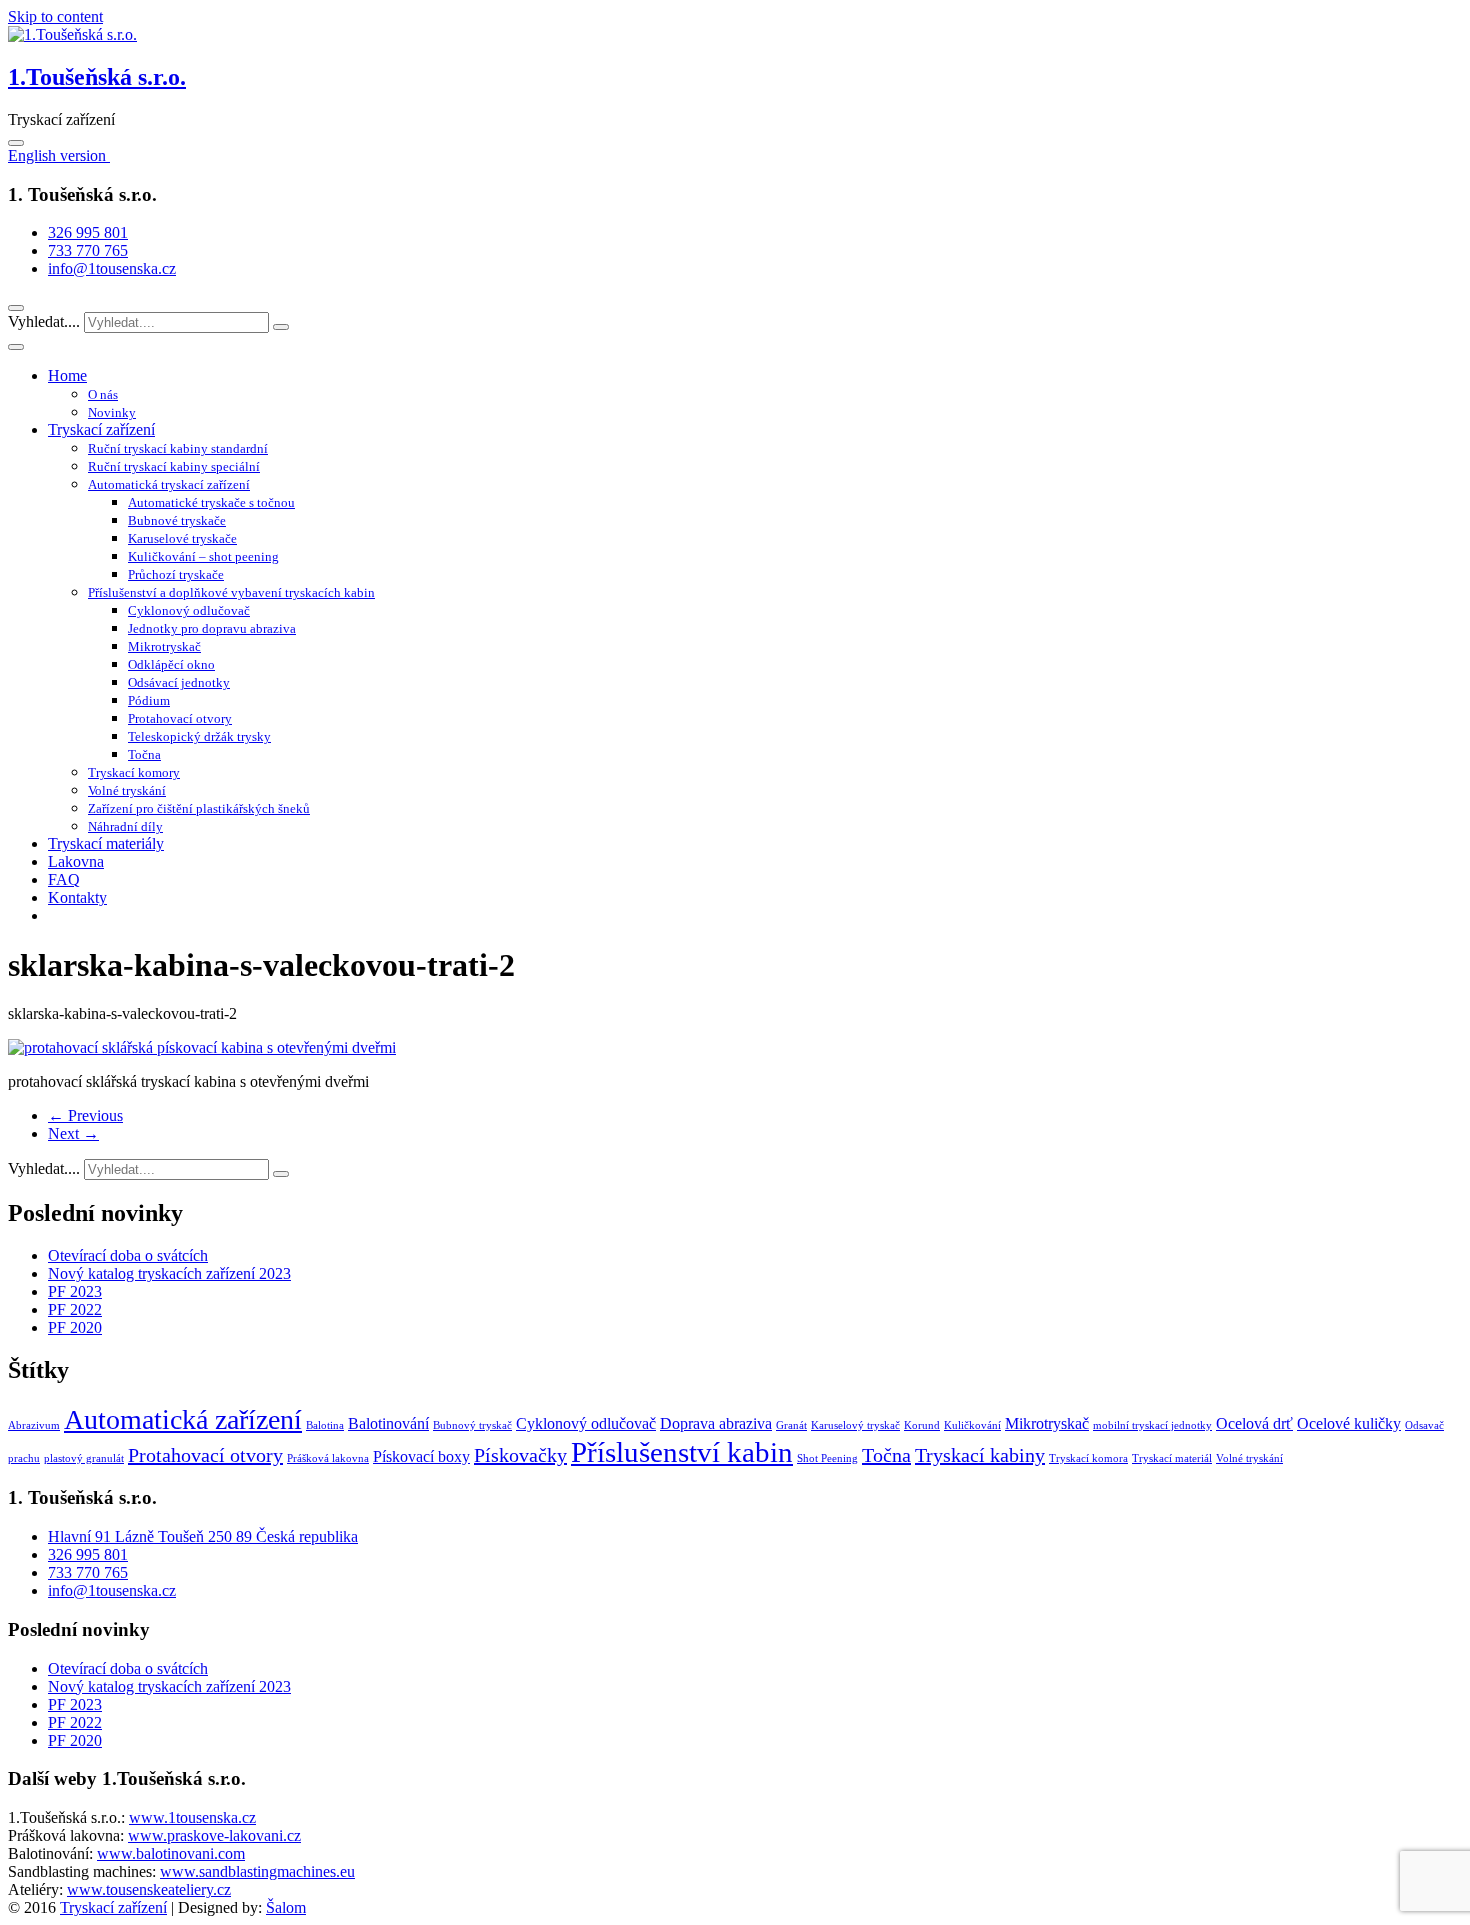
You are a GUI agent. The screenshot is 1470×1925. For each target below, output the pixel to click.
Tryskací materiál (1172, 1458)
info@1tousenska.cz (112, 268)
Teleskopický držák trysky (199, 736)
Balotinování (388, 1424)
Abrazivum (34, 1425)
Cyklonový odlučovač (189, 610)
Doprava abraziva (716, 1424)
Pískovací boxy (421, 1457)
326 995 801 (88, 232)
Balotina (325, 1425)
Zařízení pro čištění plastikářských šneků (199, 808)
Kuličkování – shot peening (203, 556)
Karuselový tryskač (855, 1425)
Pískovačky (520, 1455)
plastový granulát (84, 1458)
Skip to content (55, 16)
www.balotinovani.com (171, 1853)
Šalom (286, 1907)
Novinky (112, 412)
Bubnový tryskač (472, 1425)
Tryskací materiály (106, 843)
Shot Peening (827, 1458)
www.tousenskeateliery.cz (149, 1889)
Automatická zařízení (183, 1419)
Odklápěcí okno (171, 664)
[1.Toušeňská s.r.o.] (72, 34)
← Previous (85, 1115)
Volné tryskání (127, 790)
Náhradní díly (125, 826)
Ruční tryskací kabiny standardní (178, 448)
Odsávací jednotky (179, 682)
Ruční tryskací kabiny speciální (174, 466)
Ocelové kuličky (1349, 1424)
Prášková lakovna (328, 1458)
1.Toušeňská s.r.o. (97, 77)
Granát (791, 1425)
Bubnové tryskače (177, 520)
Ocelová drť (1254, 1424)
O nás (103, 394)
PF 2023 (75, 1291)
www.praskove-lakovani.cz (214, 1835)
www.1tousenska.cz (192, 1817)
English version (59, 155)
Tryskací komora (1088, 1458)
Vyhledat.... (46, 321)
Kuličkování (972, 1425)
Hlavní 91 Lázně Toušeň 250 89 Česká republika (203, 1536)
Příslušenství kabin (682, 1452)
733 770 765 (88, 250)
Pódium (149, 700)
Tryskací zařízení (101, 429)
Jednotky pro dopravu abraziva (212, 628)
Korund (922, 1425)
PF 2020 (75, 1327)
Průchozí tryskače (176, 574)
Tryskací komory (134, 772)
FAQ (64, 879)
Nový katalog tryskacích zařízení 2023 (169, 1273)
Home (67, 375)
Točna (144, 754)
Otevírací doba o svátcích (128, 1255)
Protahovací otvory (180, 718)
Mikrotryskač (164, 646)
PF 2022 (75, 1309)
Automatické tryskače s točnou (211, 502)
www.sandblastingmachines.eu (257, 1871)
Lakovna (76, 861)
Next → (73, 1133)
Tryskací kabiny (980, 1455)
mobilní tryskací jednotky (1152, 1425)
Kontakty (77, 897)
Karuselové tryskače (182, 538)
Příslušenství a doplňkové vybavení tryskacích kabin (231, 592)
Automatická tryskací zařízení (169, 484)
